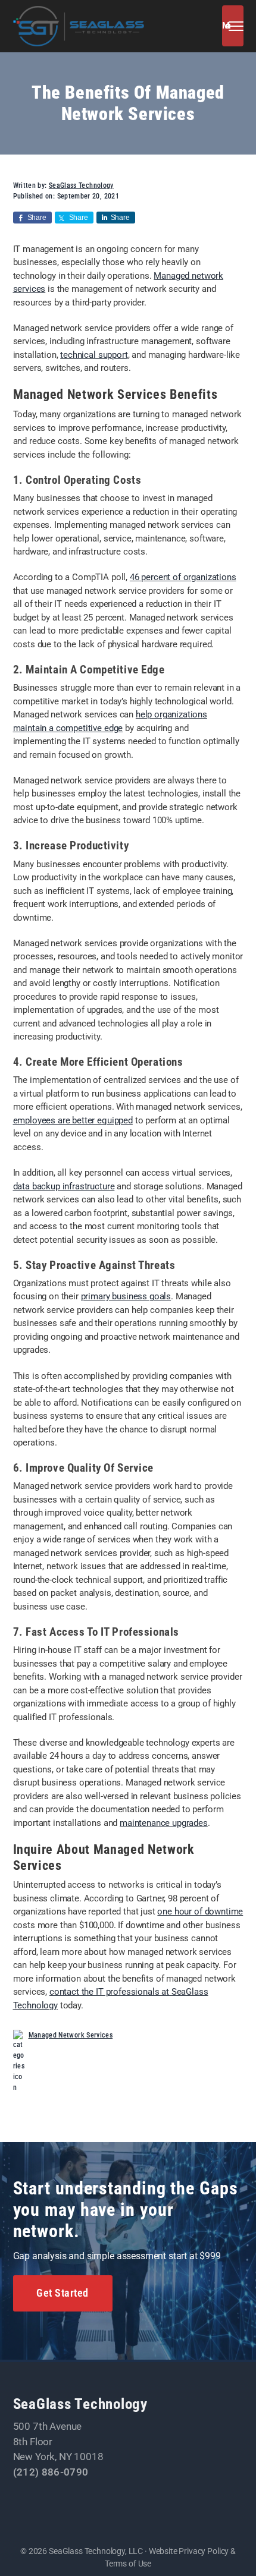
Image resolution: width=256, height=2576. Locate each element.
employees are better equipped (73, 1120)
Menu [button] (224, 26)
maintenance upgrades (164, 1823)
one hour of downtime (200, 1911)
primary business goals (126, 1296)
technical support (94, 355)
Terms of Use (128, 2564)
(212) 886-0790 (51, 2472)
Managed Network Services (71, 2035)
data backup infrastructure (64, 1186)
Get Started (63, 2293)
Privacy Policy (204, 2551)
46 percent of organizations (183, 577)
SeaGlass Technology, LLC (96, 2551)
